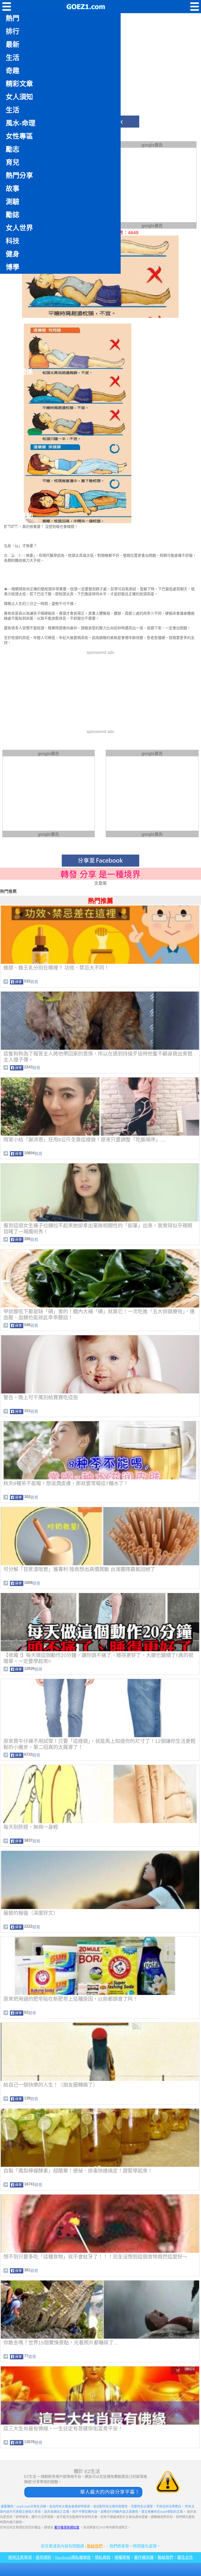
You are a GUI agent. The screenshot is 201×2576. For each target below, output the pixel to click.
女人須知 (19, 97)
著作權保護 (144, 2557)
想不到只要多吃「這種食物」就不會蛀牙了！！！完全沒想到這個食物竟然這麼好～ (95, 2257)
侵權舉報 (122, 2557)
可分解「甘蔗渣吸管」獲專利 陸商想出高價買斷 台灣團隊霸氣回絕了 (79, 1569)
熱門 (13, 18)
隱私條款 (103, 2557)
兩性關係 (19, 372)
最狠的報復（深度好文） (31, 1913)
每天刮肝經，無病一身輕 (31, 1827)
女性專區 (19, 136)
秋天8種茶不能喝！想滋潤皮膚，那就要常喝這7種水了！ (66, 1483)
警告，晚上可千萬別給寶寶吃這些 (41, 1398)
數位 (13, 424)
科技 (13, 241)
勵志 (13, 149)
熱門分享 (19, 176)
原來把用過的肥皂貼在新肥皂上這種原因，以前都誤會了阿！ (71, 1999)
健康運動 (19, 516)
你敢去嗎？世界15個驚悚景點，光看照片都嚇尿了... (60, 2343)
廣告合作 (185, 2557)
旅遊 (13, 293)
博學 (13, 267)
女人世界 (19, 228)
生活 (13, 58)
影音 (13, 280)
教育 (13, 490)
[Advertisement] (152, 184)
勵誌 (13, 215)
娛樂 (13, 398)
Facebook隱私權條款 (73, 2557)
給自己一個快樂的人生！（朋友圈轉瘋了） (51, 2085)
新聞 (13, 529)
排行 (13, 31)
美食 (13, 359)
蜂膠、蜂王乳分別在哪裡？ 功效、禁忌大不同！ (56, 968)
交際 (13, 437)
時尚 (13, 503)
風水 (13, 385)
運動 (13, 411)
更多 (13, 568)
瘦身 (13, 346)
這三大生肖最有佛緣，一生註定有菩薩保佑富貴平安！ (63, 2429)
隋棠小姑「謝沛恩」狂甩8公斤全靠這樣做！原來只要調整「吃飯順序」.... (85, 1140)
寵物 (13, 464)
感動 (13, 451)
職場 (13, 477)
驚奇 (13, 307)
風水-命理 (21, 123)
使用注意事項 (20, 2557)
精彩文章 (19, 84)
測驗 (13, 202)
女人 (13, 320)
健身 (13, 254)
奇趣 (13, 71)
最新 (13, 45)
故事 (13, 189)
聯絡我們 (95, 2546)
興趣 (13, 542)
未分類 (16, 555)
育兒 (13, 162)
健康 (13, 333)
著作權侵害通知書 (67, 2528)
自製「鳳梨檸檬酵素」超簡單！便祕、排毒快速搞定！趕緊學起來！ (78, 2171)
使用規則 (43, 2557)
